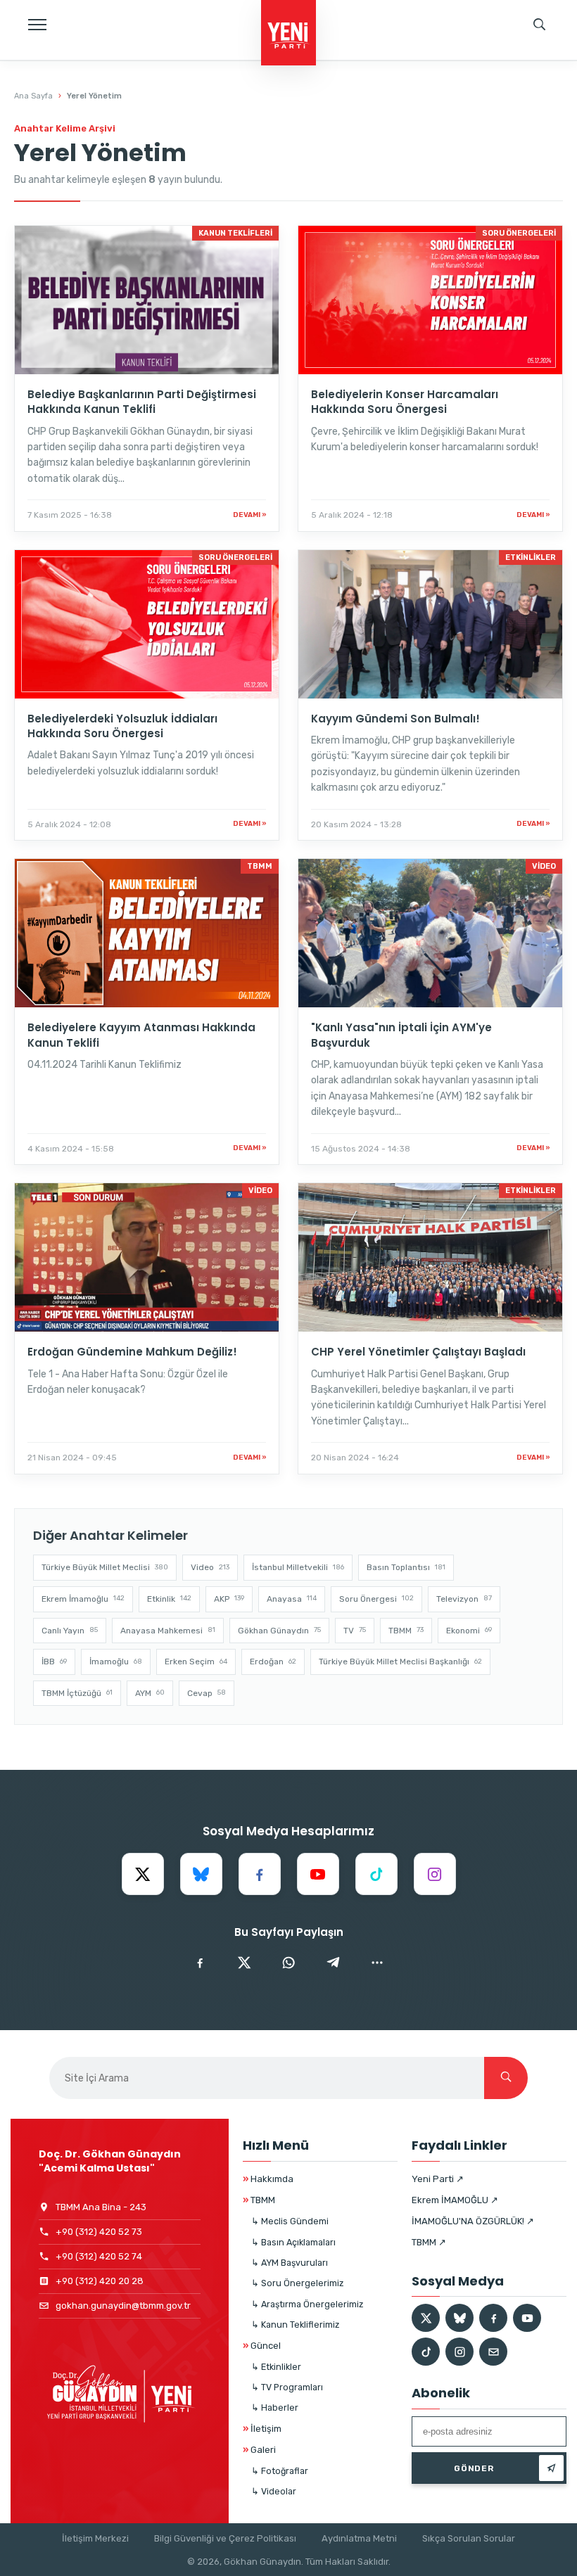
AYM (150, 1693)
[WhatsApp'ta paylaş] (288, 1963)
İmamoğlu (116, 1662)
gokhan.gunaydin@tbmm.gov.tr (123, 2306)
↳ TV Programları (287, 2387)
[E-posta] (493, 2352)
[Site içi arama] (540, 25)
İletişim (262, 2429)
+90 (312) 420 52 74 (99, 2256)
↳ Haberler (275, 2408)
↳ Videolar (274, 2491)
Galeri (259, 2450)
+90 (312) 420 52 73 (99, 2232)
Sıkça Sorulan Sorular (469, 2538)
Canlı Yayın (70, 1631)
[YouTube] (318, 1874)
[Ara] (506, 2078)
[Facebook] (260, 1874)
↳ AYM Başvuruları (290, 2263)
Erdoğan (273, 1662)
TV (355, 1631)
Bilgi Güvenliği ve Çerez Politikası (225, 2538)
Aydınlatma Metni (359, 2538)
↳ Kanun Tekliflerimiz (295, 2325)
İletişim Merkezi (95, 2538)
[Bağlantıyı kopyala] (377, 1963)
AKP (229, 1599)
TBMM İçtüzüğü (77, 1693)
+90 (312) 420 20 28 (100, 2281)
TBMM (406, 1631)
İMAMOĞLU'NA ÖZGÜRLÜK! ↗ (473, 2221)
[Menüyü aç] (37, 25)
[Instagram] (435, 1874)
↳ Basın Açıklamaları (293, 2242)
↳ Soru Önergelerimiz (297, 2283)
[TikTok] (376, 1874)
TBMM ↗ (429, 2242)
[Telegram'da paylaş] (333, 1963)
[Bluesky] (201, 1874)
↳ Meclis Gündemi (290, 2221)
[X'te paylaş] (244, 1963)
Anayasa (292, 1599)
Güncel (262, 2346)
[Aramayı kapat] (552, 74)
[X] (143, 1874)
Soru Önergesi (376, 1599)
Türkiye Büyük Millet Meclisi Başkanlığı (400, 1662)
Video (210, 1567)
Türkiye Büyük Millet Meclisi (105, 1567)
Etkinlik (169, 1599)
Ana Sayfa (33, 96)
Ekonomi (469, 1631)
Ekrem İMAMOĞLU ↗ (455, 2200)
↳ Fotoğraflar (280, 2471)
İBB (54, 1662)
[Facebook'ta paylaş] (200, 1963)
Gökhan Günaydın (279, 1631)
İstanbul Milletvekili (298, 1567)
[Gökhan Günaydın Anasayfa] (288, 34)
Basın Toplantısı (406, 1567)
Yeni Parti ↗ (438, 2179)
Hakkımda (268, 2179)
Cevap (207, 1693)
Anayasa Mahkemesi (168, 1631)
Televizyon (464, 1599)
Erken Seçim (196, 1662)
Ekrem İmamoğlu (83, 1599)
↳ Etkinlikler (276, 2367)
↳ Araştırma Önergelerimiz (307, 2304)
